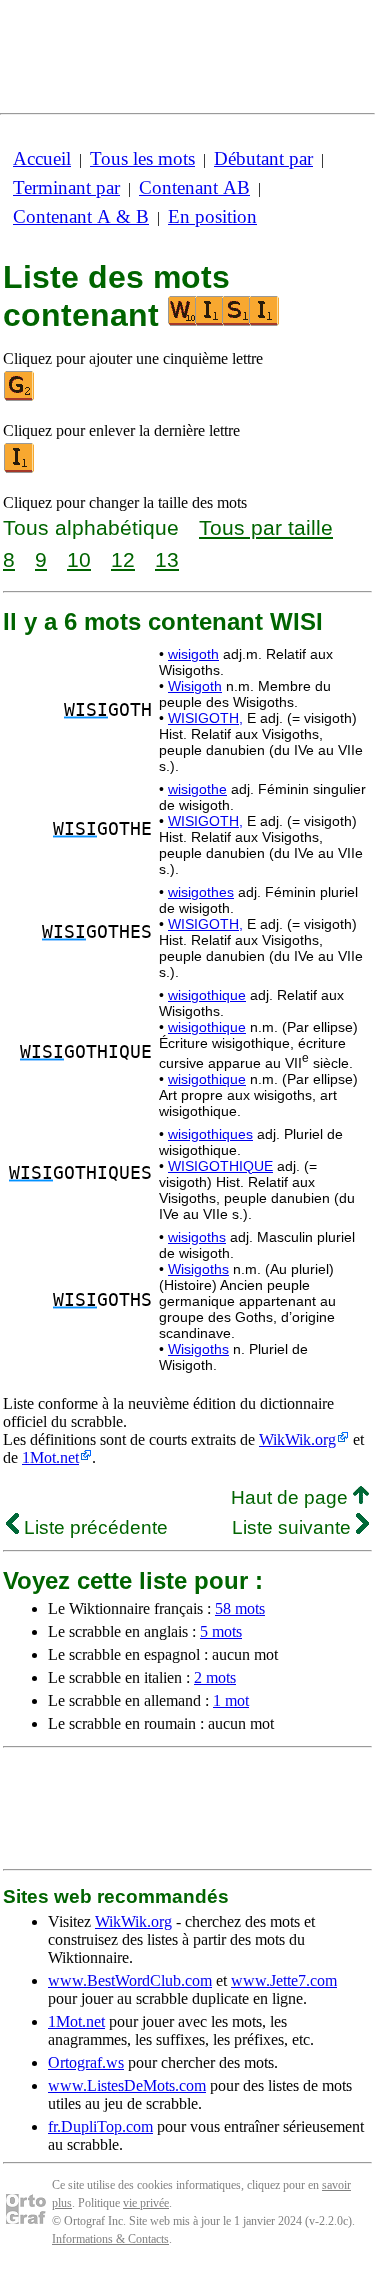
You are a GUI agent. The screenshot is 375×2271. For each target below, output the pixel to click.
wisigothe (197, 789)
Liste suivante (294, 1527)
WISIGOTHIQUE (220, 1166)
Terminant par (66, 187)
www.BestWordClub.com (130, 1980)
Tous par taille (266, 527)
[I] (20, 468)
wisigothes (201, 892)
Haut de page (292, 1497)
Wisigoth (195, 686)
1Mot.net (50, 1457)
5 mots (221, 1631)
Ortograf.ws (86, 2062)
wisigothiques (210, 1134)
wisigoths (197, 1237)
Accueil (42, 158)
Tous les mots (142, 158)
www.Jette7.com (284, 1980)
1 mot (231, 1700)
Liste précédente (93, 1527)
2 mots (215, 1677)
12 (123, 559)
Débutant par (263, 158)
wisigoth (193, 654)
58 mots (240, 1608)
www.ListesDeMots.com (127, 2085)
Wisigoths (198, 1269)
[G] (20, 396)
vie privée (146, 2203)
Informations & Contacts (110, 2239)
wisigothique (207, 995)
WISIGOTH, (205, 718)
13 (167, 559)
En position (212, 216)
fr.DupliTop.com (100, 2126)
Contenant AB (194, 187)
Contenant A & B (81, 216)
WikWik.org (297, 1439)
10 (79, 559)
